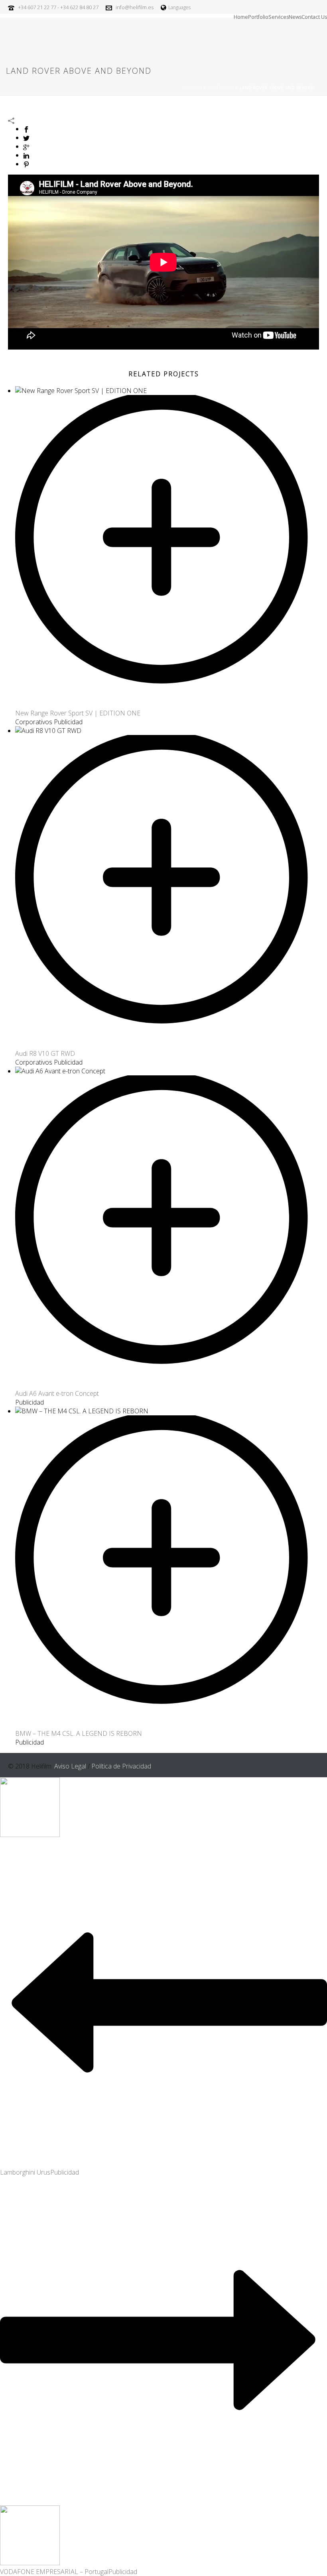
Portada (192, 88)
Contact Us (314, 16)
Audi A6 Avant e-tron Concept (57, 1393)
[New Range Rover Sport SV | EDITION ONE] (171, 704)
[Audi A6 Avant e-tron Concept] (171, 1385)
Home (241, 16)
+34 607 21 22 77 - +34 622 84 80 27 (58, 7)
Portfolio (258, 16)
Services (279, 16)
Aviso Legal (70, 1766)
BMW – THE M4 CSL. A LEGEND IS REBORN (79, 1733)
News (295, 16)
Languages (179, 7)
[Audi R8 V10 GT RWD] (171, 1045)
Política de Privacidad (121, 1766)
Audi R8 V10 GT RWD (45, 1053)
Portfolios (221, 88)
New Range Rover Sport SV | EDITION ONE (78, 713)
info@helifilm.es (135, 7)
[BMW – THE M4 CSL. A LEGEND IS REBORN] (171, 1725)
